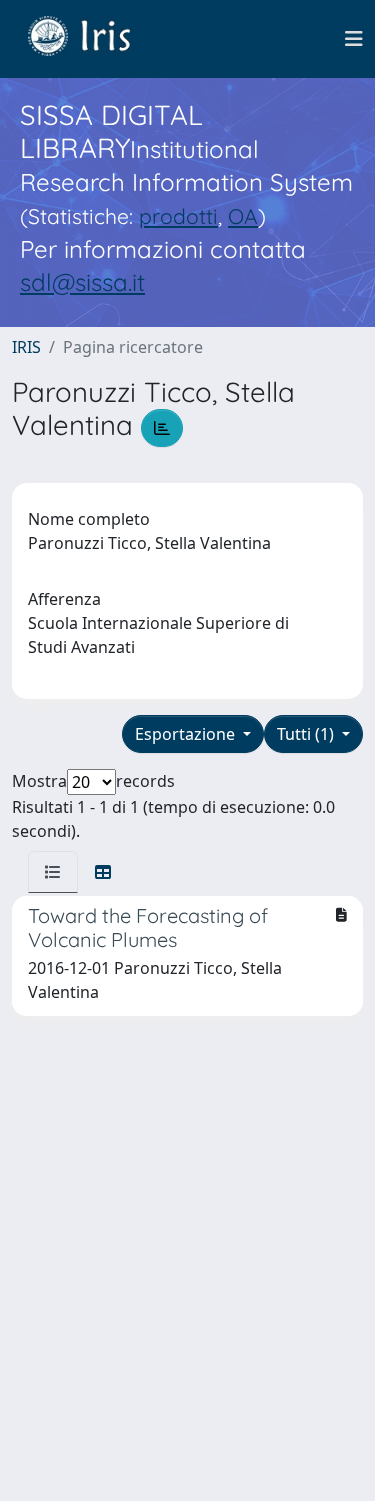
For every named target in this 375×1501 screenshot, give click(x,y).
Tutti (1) (307, 734)
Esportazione (187, 734)
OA (243, 216)
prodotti (178, 216)
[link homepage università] (94, 39)
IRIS (26, 347)
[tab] (53, 872)
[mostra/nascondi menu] (354, 39)
